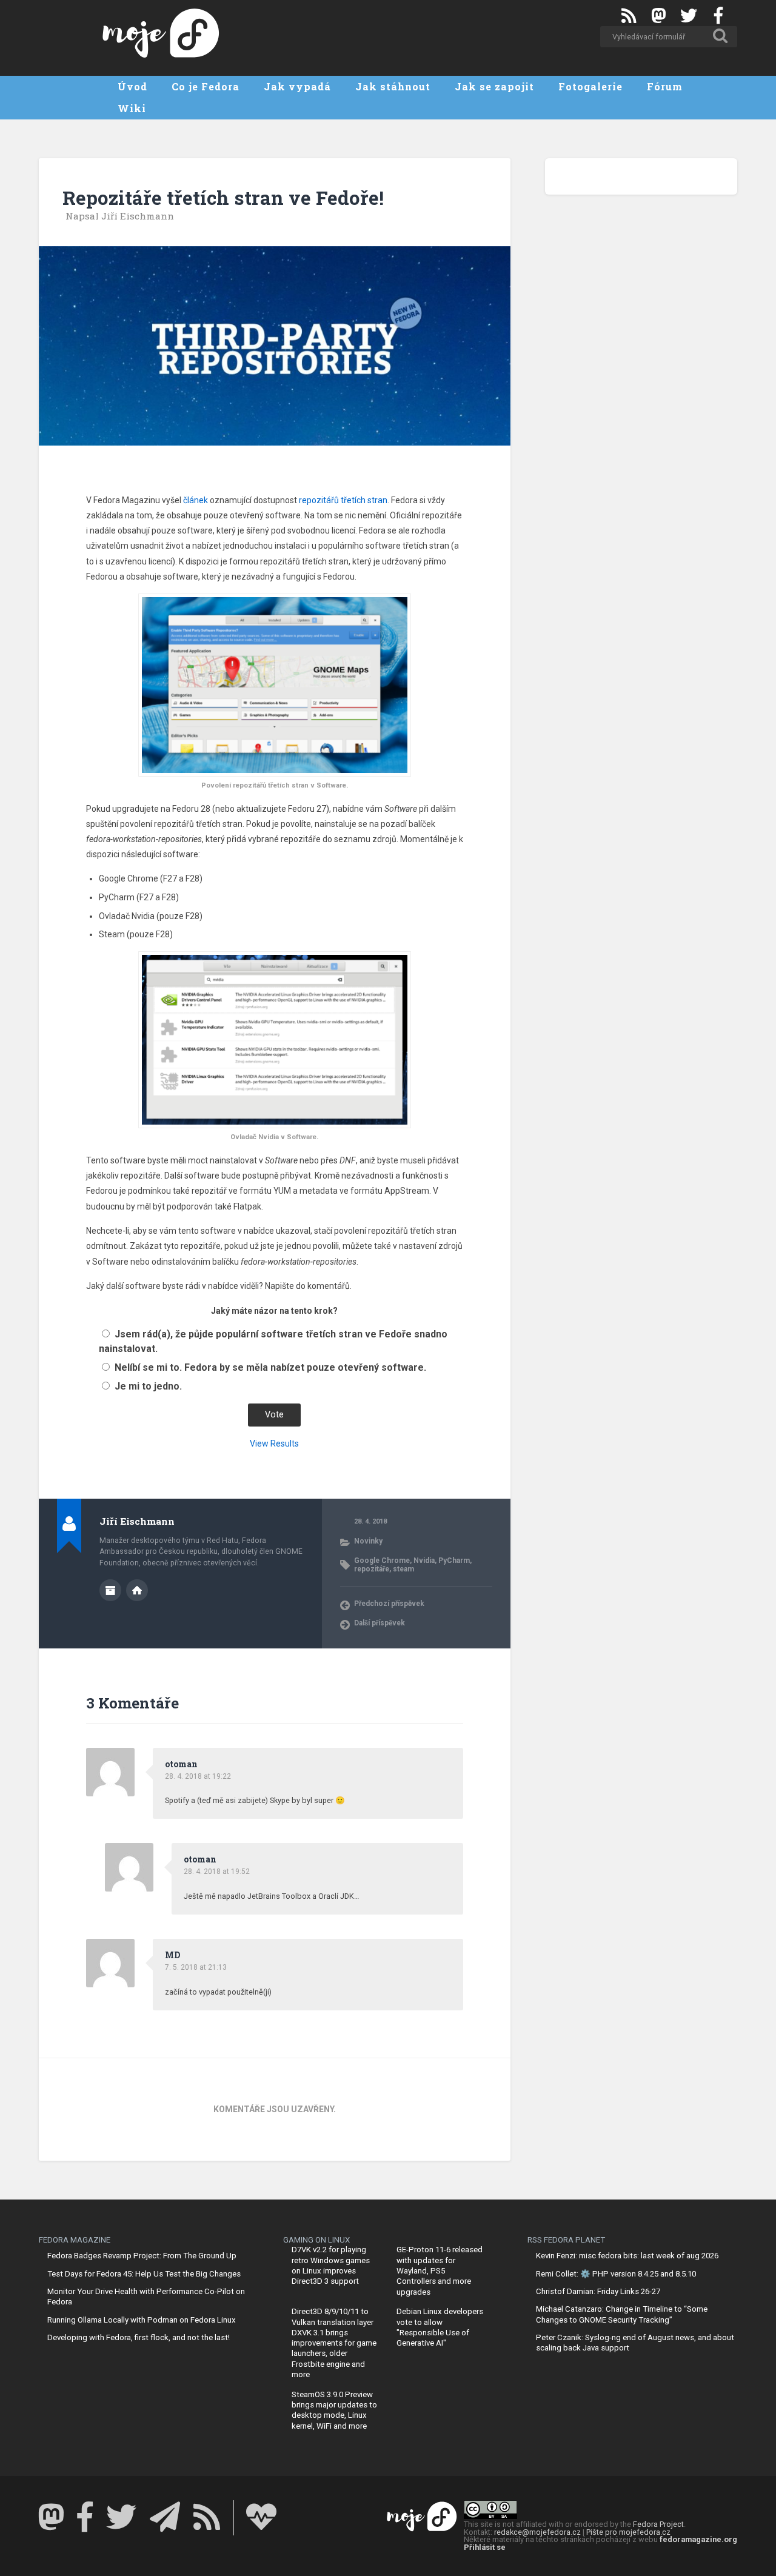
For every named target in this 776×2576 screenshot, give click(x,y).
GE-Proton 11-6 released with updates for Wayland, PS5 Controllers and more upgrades (440, 2270)
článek (196, 500)
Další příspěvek (380, 1623)
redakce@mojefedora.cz (537, 2532)
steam (403, 1569)
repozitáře (372, 1569)
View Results (274, 1444)
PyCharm (454, 1561)
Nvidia (424, 1561)
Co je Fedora (206, 86)
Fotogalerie (590, 86)
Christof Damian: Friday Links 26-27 (598, 2291)
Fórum (665, 86)
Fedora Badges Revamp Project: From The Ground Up (142, 2256)
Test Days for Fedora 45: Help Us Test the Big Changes (144, 2274)
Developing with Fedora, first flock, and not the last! (139, 2337)
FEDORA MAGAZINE (75, 2240)
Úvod (132, 86)
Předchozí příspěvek (389, 1604)
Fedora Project (658, 2524)
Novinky (368, 1541)
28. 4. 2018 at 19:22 (198, 1776)
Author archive (110, 1590)
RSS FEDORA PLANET (566, 2240)
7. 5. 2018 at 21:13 (196, 1967)
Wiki (132, 108)
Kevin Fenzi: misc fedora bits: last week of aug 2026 (627, 2256)
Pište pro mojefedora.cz (628, 2532)
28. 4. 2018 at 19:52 (217, 1872)
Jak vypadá (297, 86)
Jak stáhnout (393, 86)
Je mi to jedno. (148, 1386)
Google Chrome (382, 1561)
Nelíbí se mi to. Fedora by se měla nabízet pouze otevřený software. (270, 1367)
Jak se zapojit (494, 86)
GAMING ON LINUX (316, 2240)
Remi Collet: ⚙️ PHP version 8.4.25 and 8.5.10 (616, 2274)
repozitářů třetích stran (343, 500)
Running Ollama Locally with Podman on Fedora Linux (142, 2320)
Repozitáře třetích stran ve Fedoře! (223, 198)
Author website (137, 1590)
